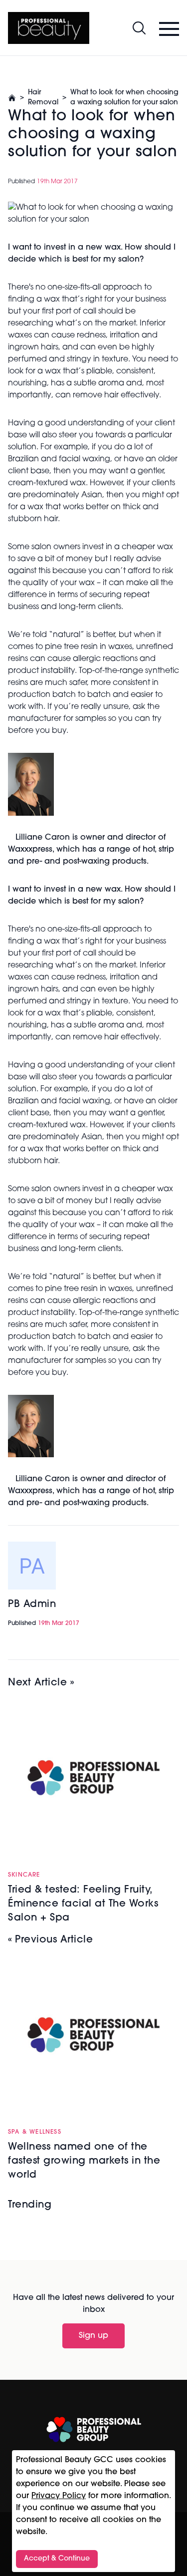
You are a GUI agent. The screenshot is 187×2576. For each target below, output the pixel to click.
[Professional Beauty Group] (94, 2429)
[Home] (49, 28)
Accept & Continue (57, 2559)
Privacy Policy (59, 2496)
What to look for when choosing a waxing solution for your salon (124, 98)
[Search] (139, 28)
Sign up (93, 2336)
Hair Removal (43, 98)
